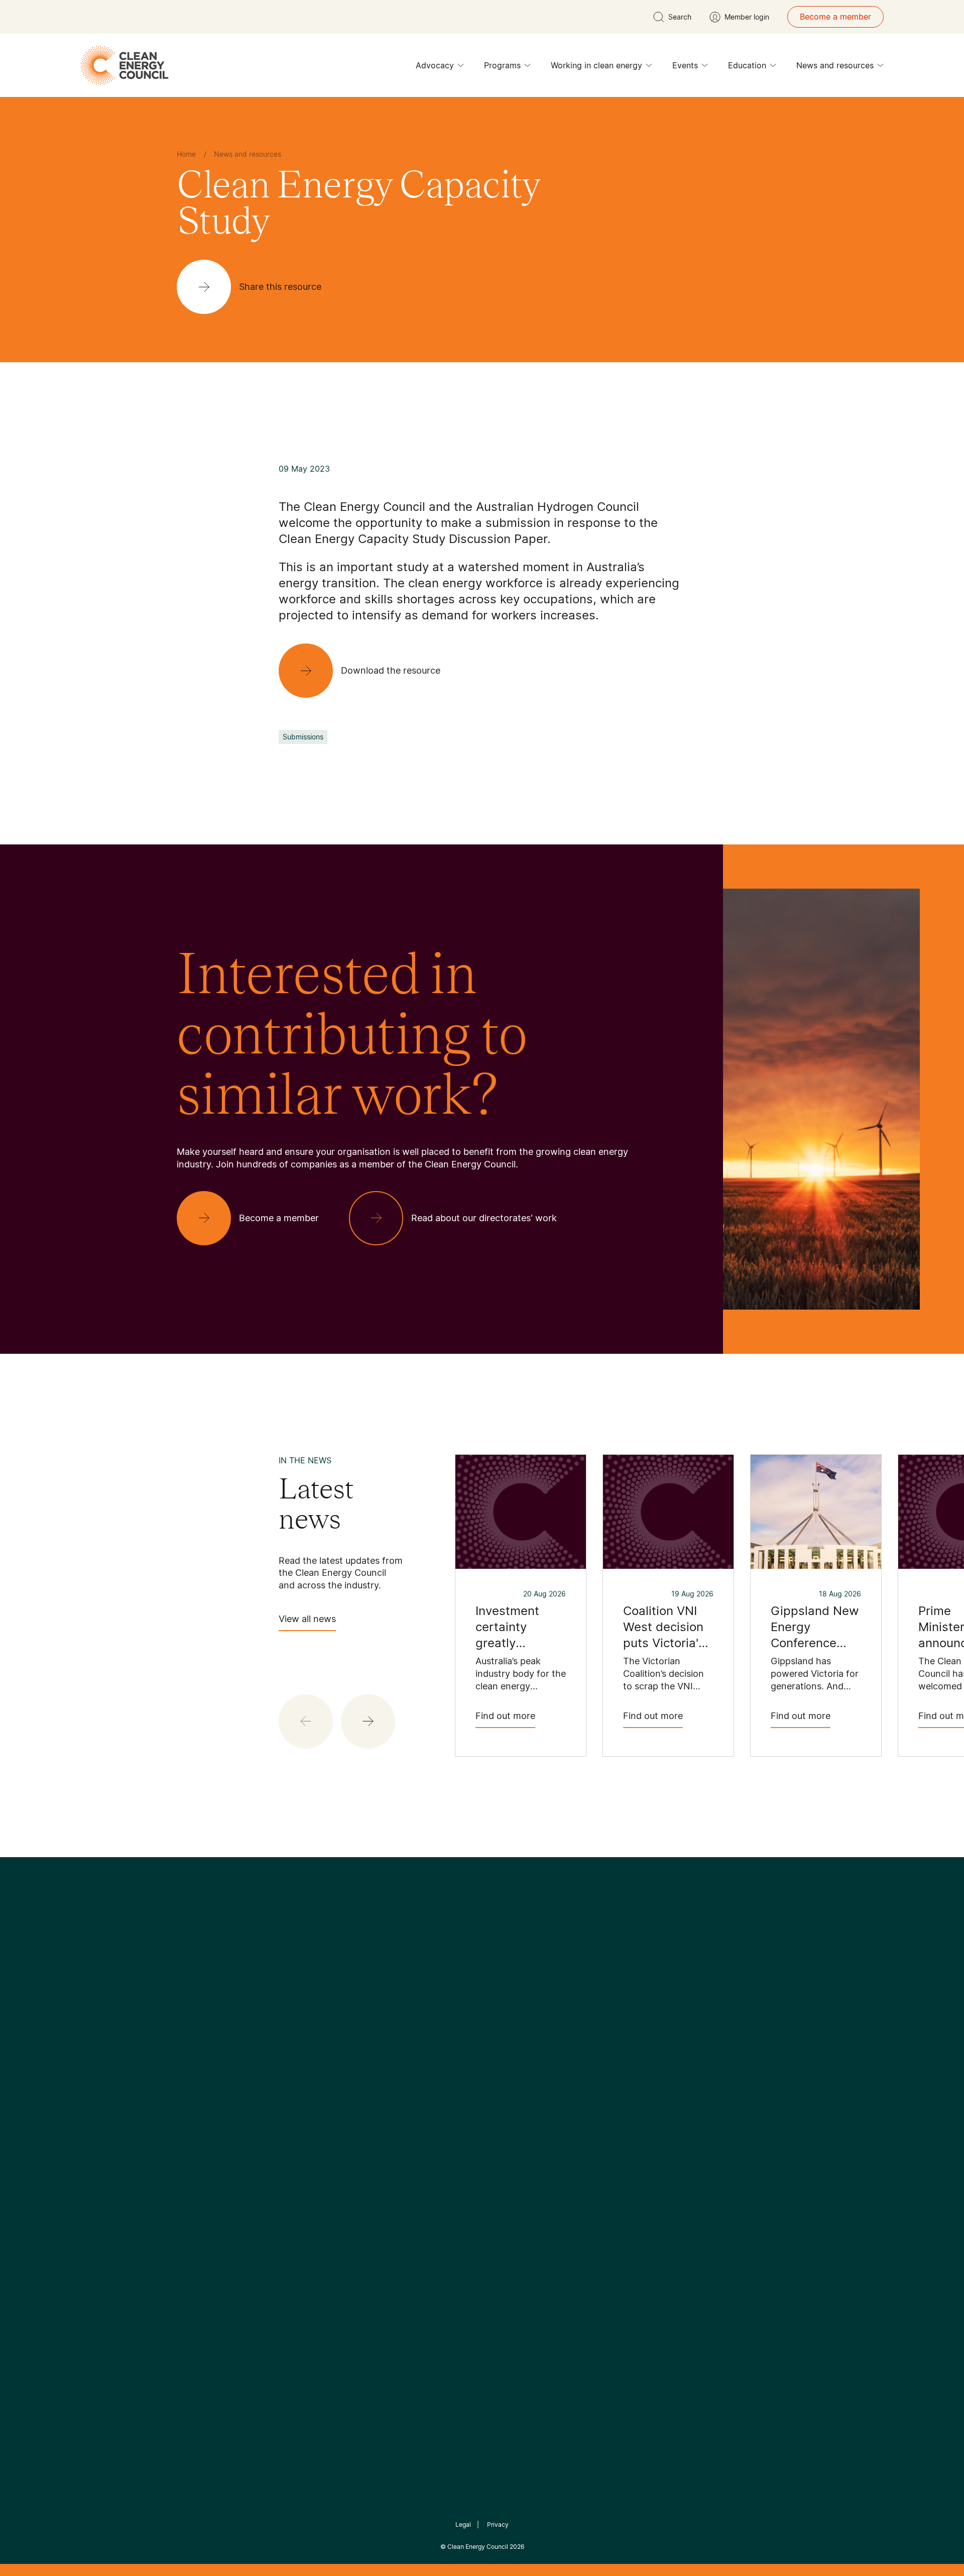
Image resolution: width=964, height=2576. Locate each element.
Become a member (835, 17)
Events (685, 65)
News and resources (835, 65)
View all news (307, 1619)
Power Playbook (310, 2131)
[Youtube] (504, 2031)
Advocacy (435, 65)
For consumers (408, 2156)
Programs (502, 65)
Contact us (198, 2120)
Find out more (505, 1716)
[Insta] (451, 2031)
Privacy (498, 2525)
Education (747, 65)
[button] (368, 1722)
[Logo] (482, 1979)
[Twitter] (486, 2031)
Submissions (303, 737)
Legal (463, 2525)
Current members (210, 2168)
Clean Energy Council (478, 2547)
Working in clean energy (596, 65)
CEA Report (301, 2107)
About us (194, 2144)
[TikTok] (524, 2031)
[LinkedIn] (468, 2031)
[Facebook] (436, 2031)
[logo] (125, 65)
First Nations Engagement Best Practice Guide (312, 2204)
